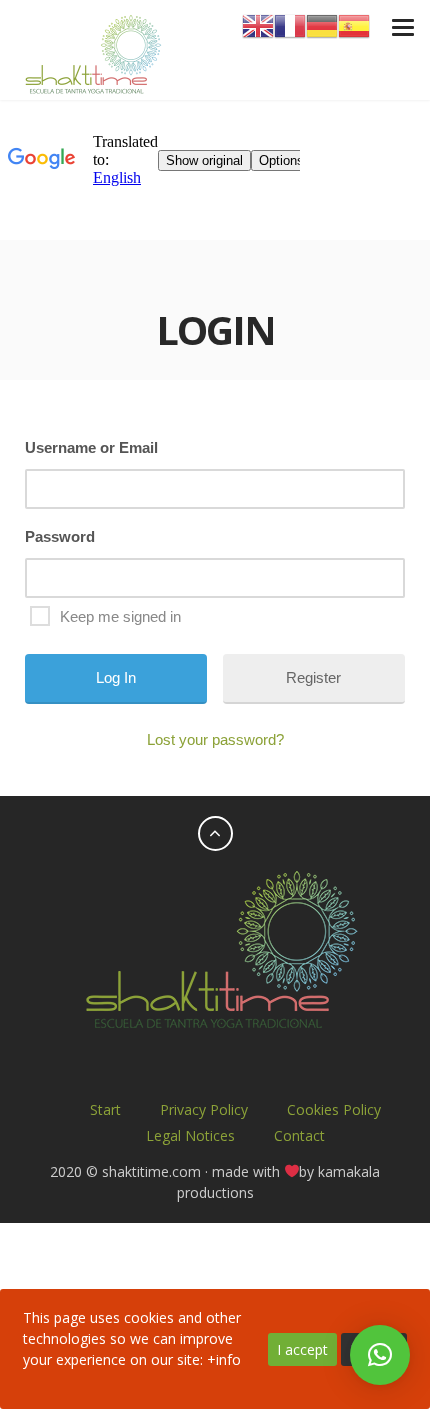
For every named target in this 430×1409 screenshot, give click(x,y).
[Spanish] (354, 24)
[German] (322, 24)
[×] (380, 1355)
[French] (290, 24)
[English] (258, 24)
